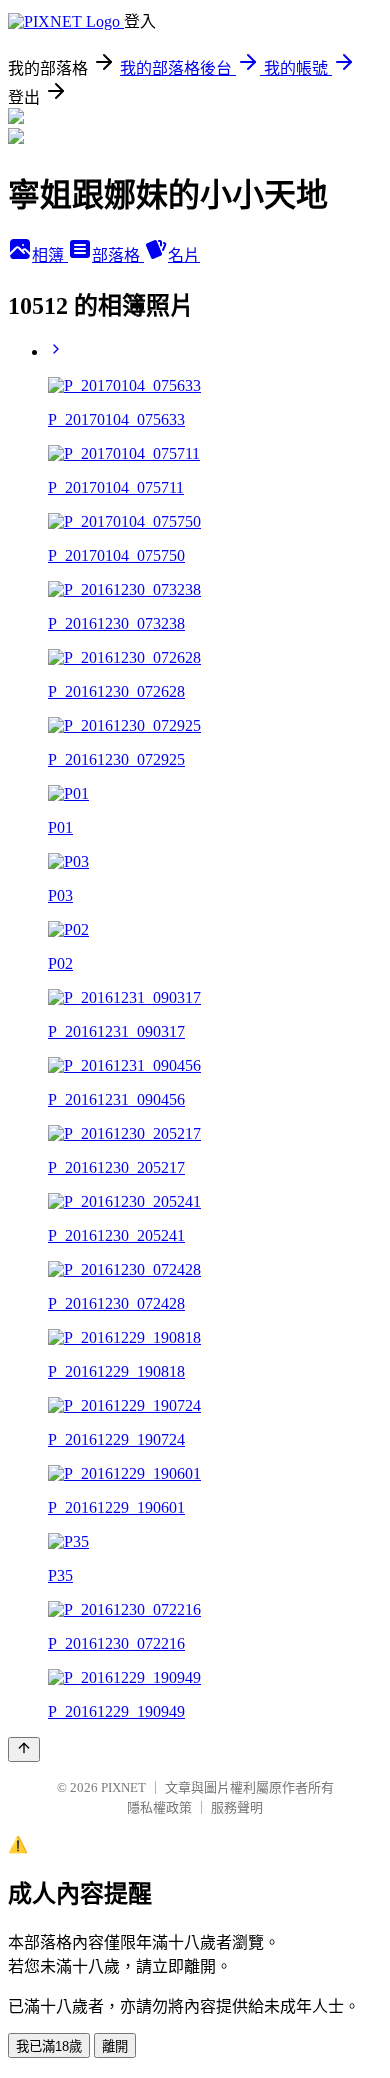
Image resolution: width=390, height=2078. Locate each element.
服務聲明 (237, 1807)
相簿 (50, 255)
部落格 (118, 255)
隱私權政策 (159, 1807)
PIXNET (123, 1787)
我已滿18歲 (49, 2046)
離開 (115, 2046)
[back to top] (24, 1749)
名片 (184, 255)
